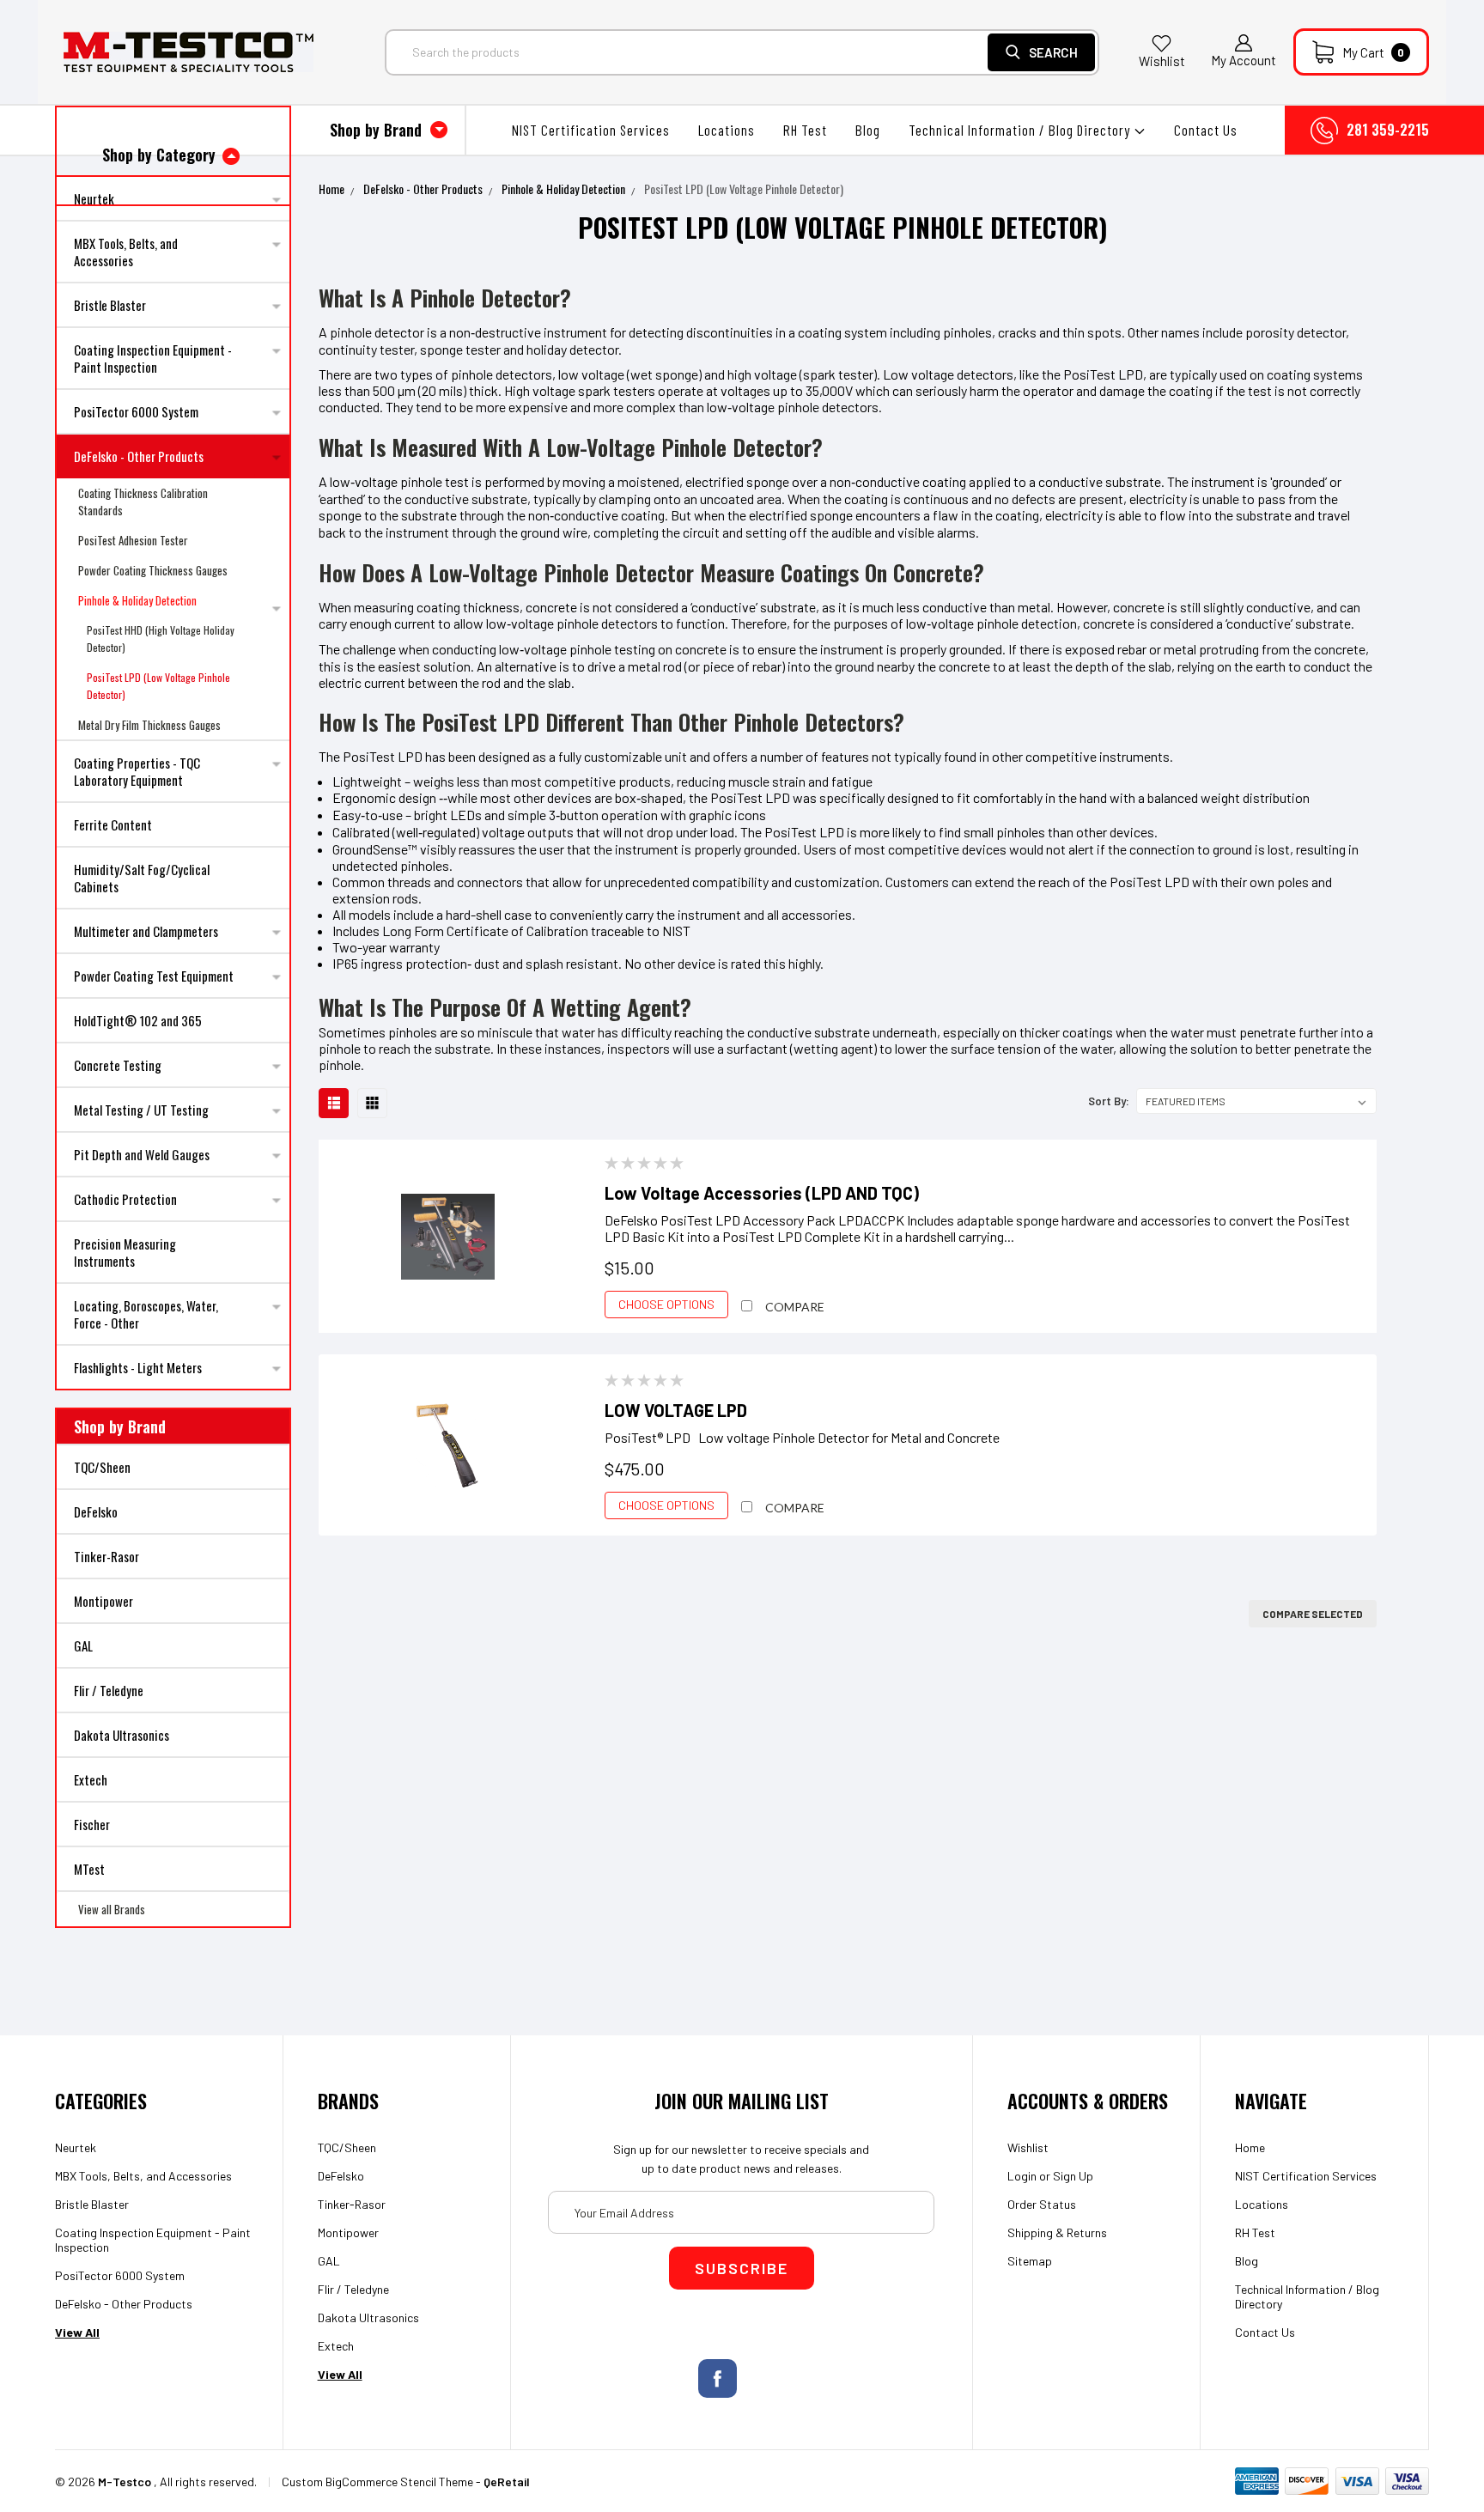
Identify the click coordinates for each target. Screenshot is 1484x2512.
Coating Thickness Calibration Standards (143, 502)
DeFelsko (96, 1511)
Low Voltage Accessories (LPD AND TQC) (762, 1193)
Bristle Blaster (110, 305)
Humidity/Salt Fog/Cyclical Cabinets (142, 878)
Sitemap (1030, 2261)
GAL (83, 1645)
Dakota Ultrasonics (122, 1735)
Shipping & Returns (1057, 2232)
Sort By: (1109, 1101)
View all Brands (112, 1909)
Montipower (103, 1601)
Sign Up (1073, 2176)
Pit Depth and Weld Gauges (142, 1154)
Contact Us (1206, 130)
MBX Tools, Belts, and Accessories (126, 252)
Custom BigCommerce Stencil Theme (377, 2482)
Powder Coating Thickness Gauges (153, 570)
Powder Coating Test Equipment (154, 976)
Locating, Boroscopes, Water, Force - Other (146, 1314)
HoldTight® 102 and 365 (138, 1020)
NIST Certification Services (591, 130)
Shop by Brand (378, 130)
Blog (868, 130)
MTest (89, 1869)
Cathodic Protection (125, 1199)
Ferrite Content (113, 824)
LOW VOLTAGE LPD (676, 1410)
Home (331, 189)
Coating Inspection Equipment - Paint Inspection (153, 358)
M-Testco (125, 2482)
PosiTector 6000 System (136, 411)
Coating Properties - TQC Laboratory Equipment (137, 771)
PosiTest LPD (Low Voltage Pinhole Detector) (158, 686)
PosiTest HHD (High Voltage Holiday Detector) (161, 639)
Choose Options (666, 1304)
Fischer (92, 1824)
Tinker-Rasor (106, 1556)
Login (1022, 2176)
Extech (91, 1779)
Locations (727, 130)
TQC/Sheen (102, 1467)
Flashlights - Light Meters (138, 1367)
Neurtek (76, 2147)
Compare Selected (1313, 1614)
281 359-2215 (1388, 130)
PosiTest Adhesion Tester (133, 540)
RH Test (805, 130)
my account (1244, 60)
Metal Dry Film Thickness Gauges (149, 725)
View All (77, 2332)
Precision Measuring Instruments (125, 1252)
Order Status (1042, 2204)
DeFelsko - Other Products (139, 456)
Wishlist (1162, 61)
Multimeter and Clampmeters (146, 931)
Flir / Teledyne (109, 1690)
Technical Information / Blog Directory (1021, 130)
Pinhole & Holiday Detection (137, 600)
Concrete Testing (118, 1065)
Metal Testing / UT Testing (141, 1110)
